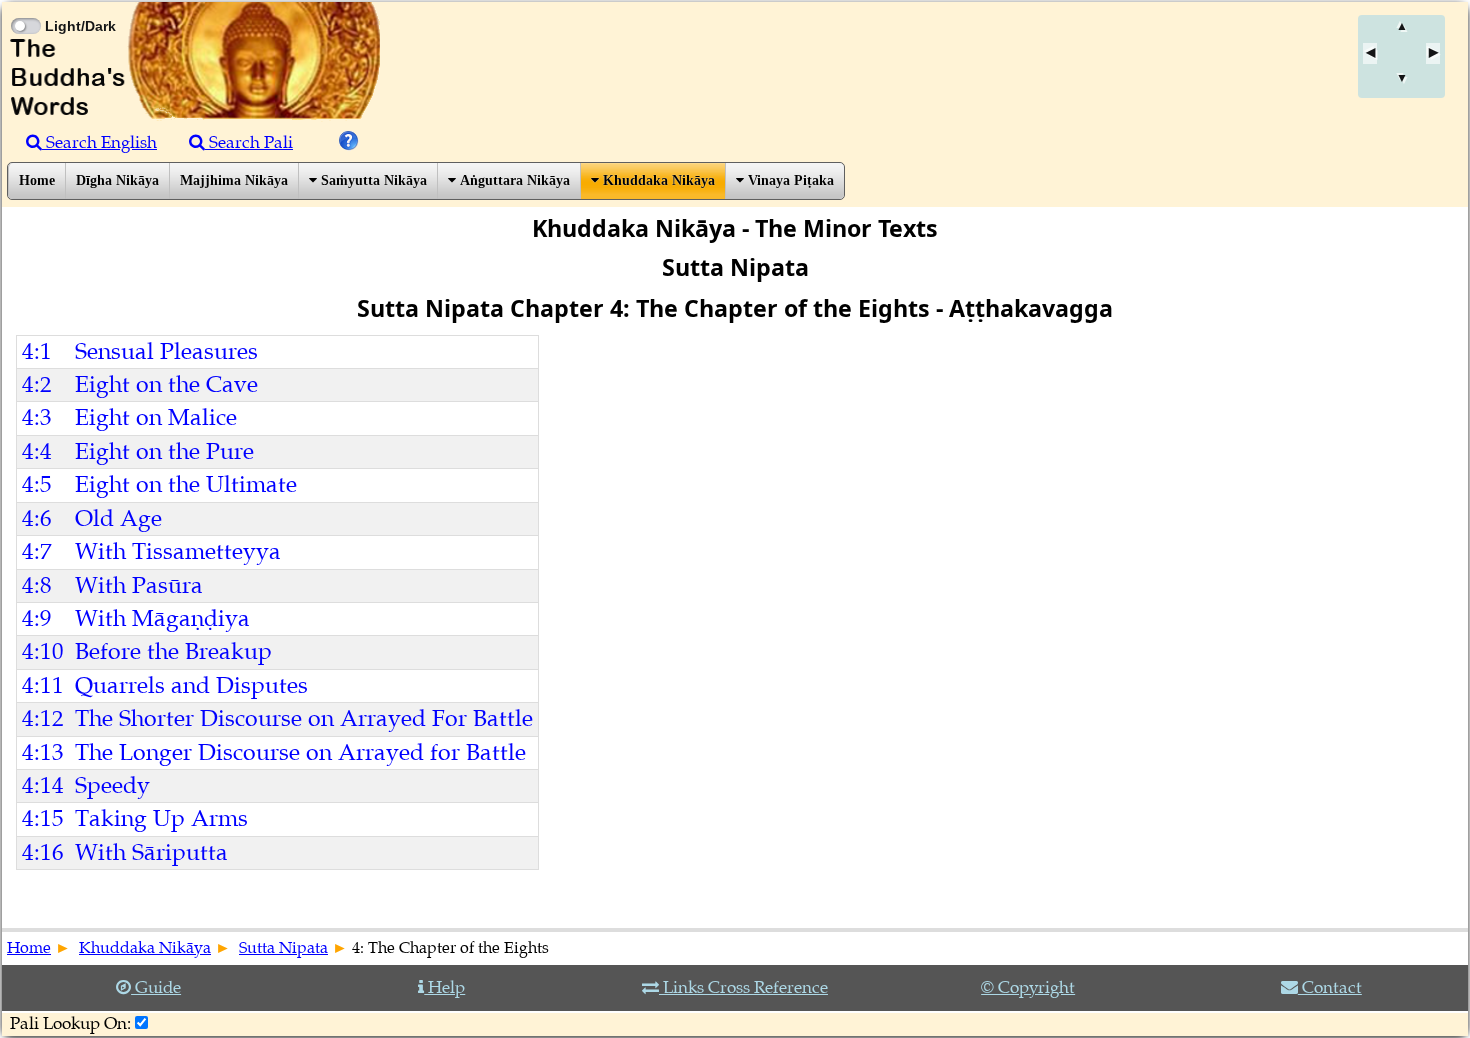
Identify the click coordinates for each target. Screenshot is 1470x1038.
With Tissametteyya (178, 551)
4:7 (37, 551)
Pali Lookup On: (70, 1023)
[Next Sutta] (1433, 53)
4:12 (43, 718)
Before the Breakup (173, 651)
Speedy (112, 785)
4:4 (37, 451)
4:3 (37, 417)
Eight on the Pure (164, 451)
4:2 (37, 384)
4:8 (37, 585)
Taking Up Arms (161, 818)
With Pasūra (139, 585)
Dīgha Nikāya (117, 180)
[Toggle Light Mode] (25, 8)
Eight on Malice (156, 417)
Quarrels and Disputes (191, 685)
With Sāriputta (151, 852)
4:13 (43, 752)
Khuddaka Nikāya (657, 180)
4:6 (37, 518)
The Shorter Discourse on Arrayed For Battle (304, 718)
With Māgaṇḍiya (162, 618)
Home (37, 180)
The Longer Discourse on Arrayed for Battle (300, 752)
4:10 (43, 651)
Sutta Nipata (283, 948)
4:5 (37, 484)
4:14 (43, 785)
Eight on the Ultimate (186, 484)
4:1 (37, 351)
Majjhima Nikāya (234, 180)
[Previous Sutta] (1370, 53)
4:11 (43, 685)
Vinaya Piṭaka (789, 180)
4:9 (37, 618)
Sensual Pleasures (166, 351)
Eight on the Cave (166, 384)
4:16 (43, 852)
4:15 (43, 818)
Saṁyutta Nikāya (372, 180)
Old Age (118, 518)
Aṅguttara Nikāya (513, 180)
